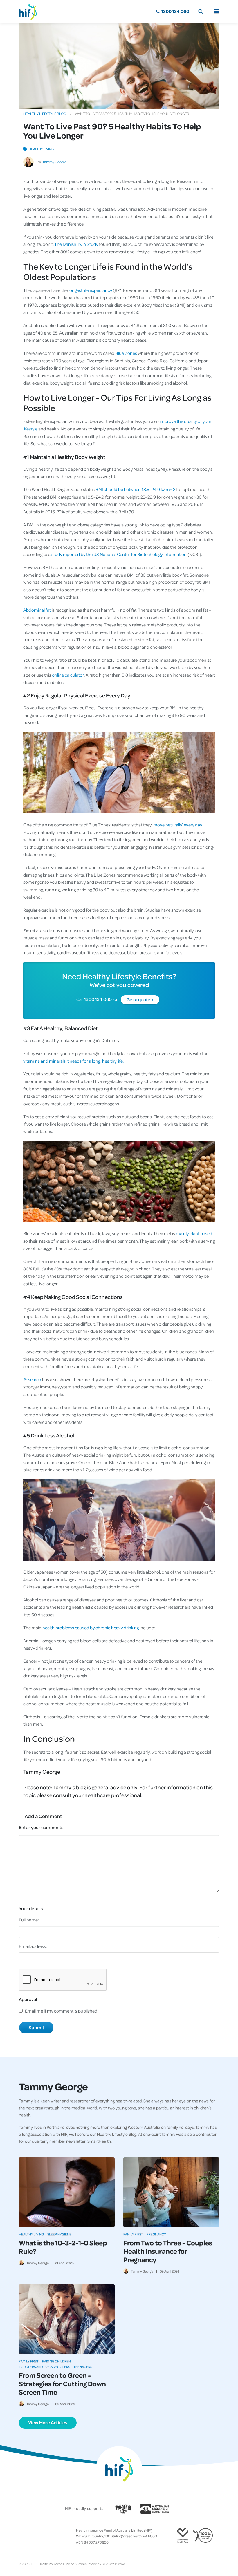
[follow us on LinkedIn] (44, 2536)
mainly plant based (194, 1233)
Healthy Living (41, 149)
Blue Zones (126, 353)
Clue (105, 2564)
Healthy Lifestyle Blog (45, 114)
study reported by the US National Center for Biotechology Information (119, 554)
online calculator (67, 675)
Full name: (29, 1920)
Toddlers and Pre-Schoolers (44, 2367)
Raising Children (56, 2361)
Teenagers (83, 2367)
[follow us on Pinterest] (40, 2536)
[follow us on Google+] (35, 2536)
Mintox (120, 2564)
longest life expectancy (90, 290)
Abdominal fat (37, 610)
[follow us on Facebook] (21, 2536)
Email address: (33, 1946)
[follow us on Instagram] (30, 2536)
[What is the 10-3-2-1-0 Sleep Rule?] (67, 2192)
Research (32, 1379)
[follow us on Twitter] (26, 2536)
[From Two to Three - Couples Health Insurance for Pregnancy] (171, 2192)
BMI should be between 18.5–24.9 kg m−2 (135, 489)
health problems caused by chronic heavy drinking (90, 1628)
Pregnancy (156, 2234)
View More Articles (48, 2422)
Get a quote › (140, 999)
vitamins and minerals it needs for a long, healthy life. (73, 1061)
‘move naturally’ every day (177, 825)
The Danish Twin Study (76, 244)
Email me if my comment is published (61, 2011)
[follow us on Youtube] (49, 2536)
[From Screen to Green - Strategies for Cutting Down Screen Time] (67, 2319)
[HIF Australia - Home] (30, 12)
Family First (133, 2234)
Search (201, 12)
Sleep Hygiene (59, 2234)
